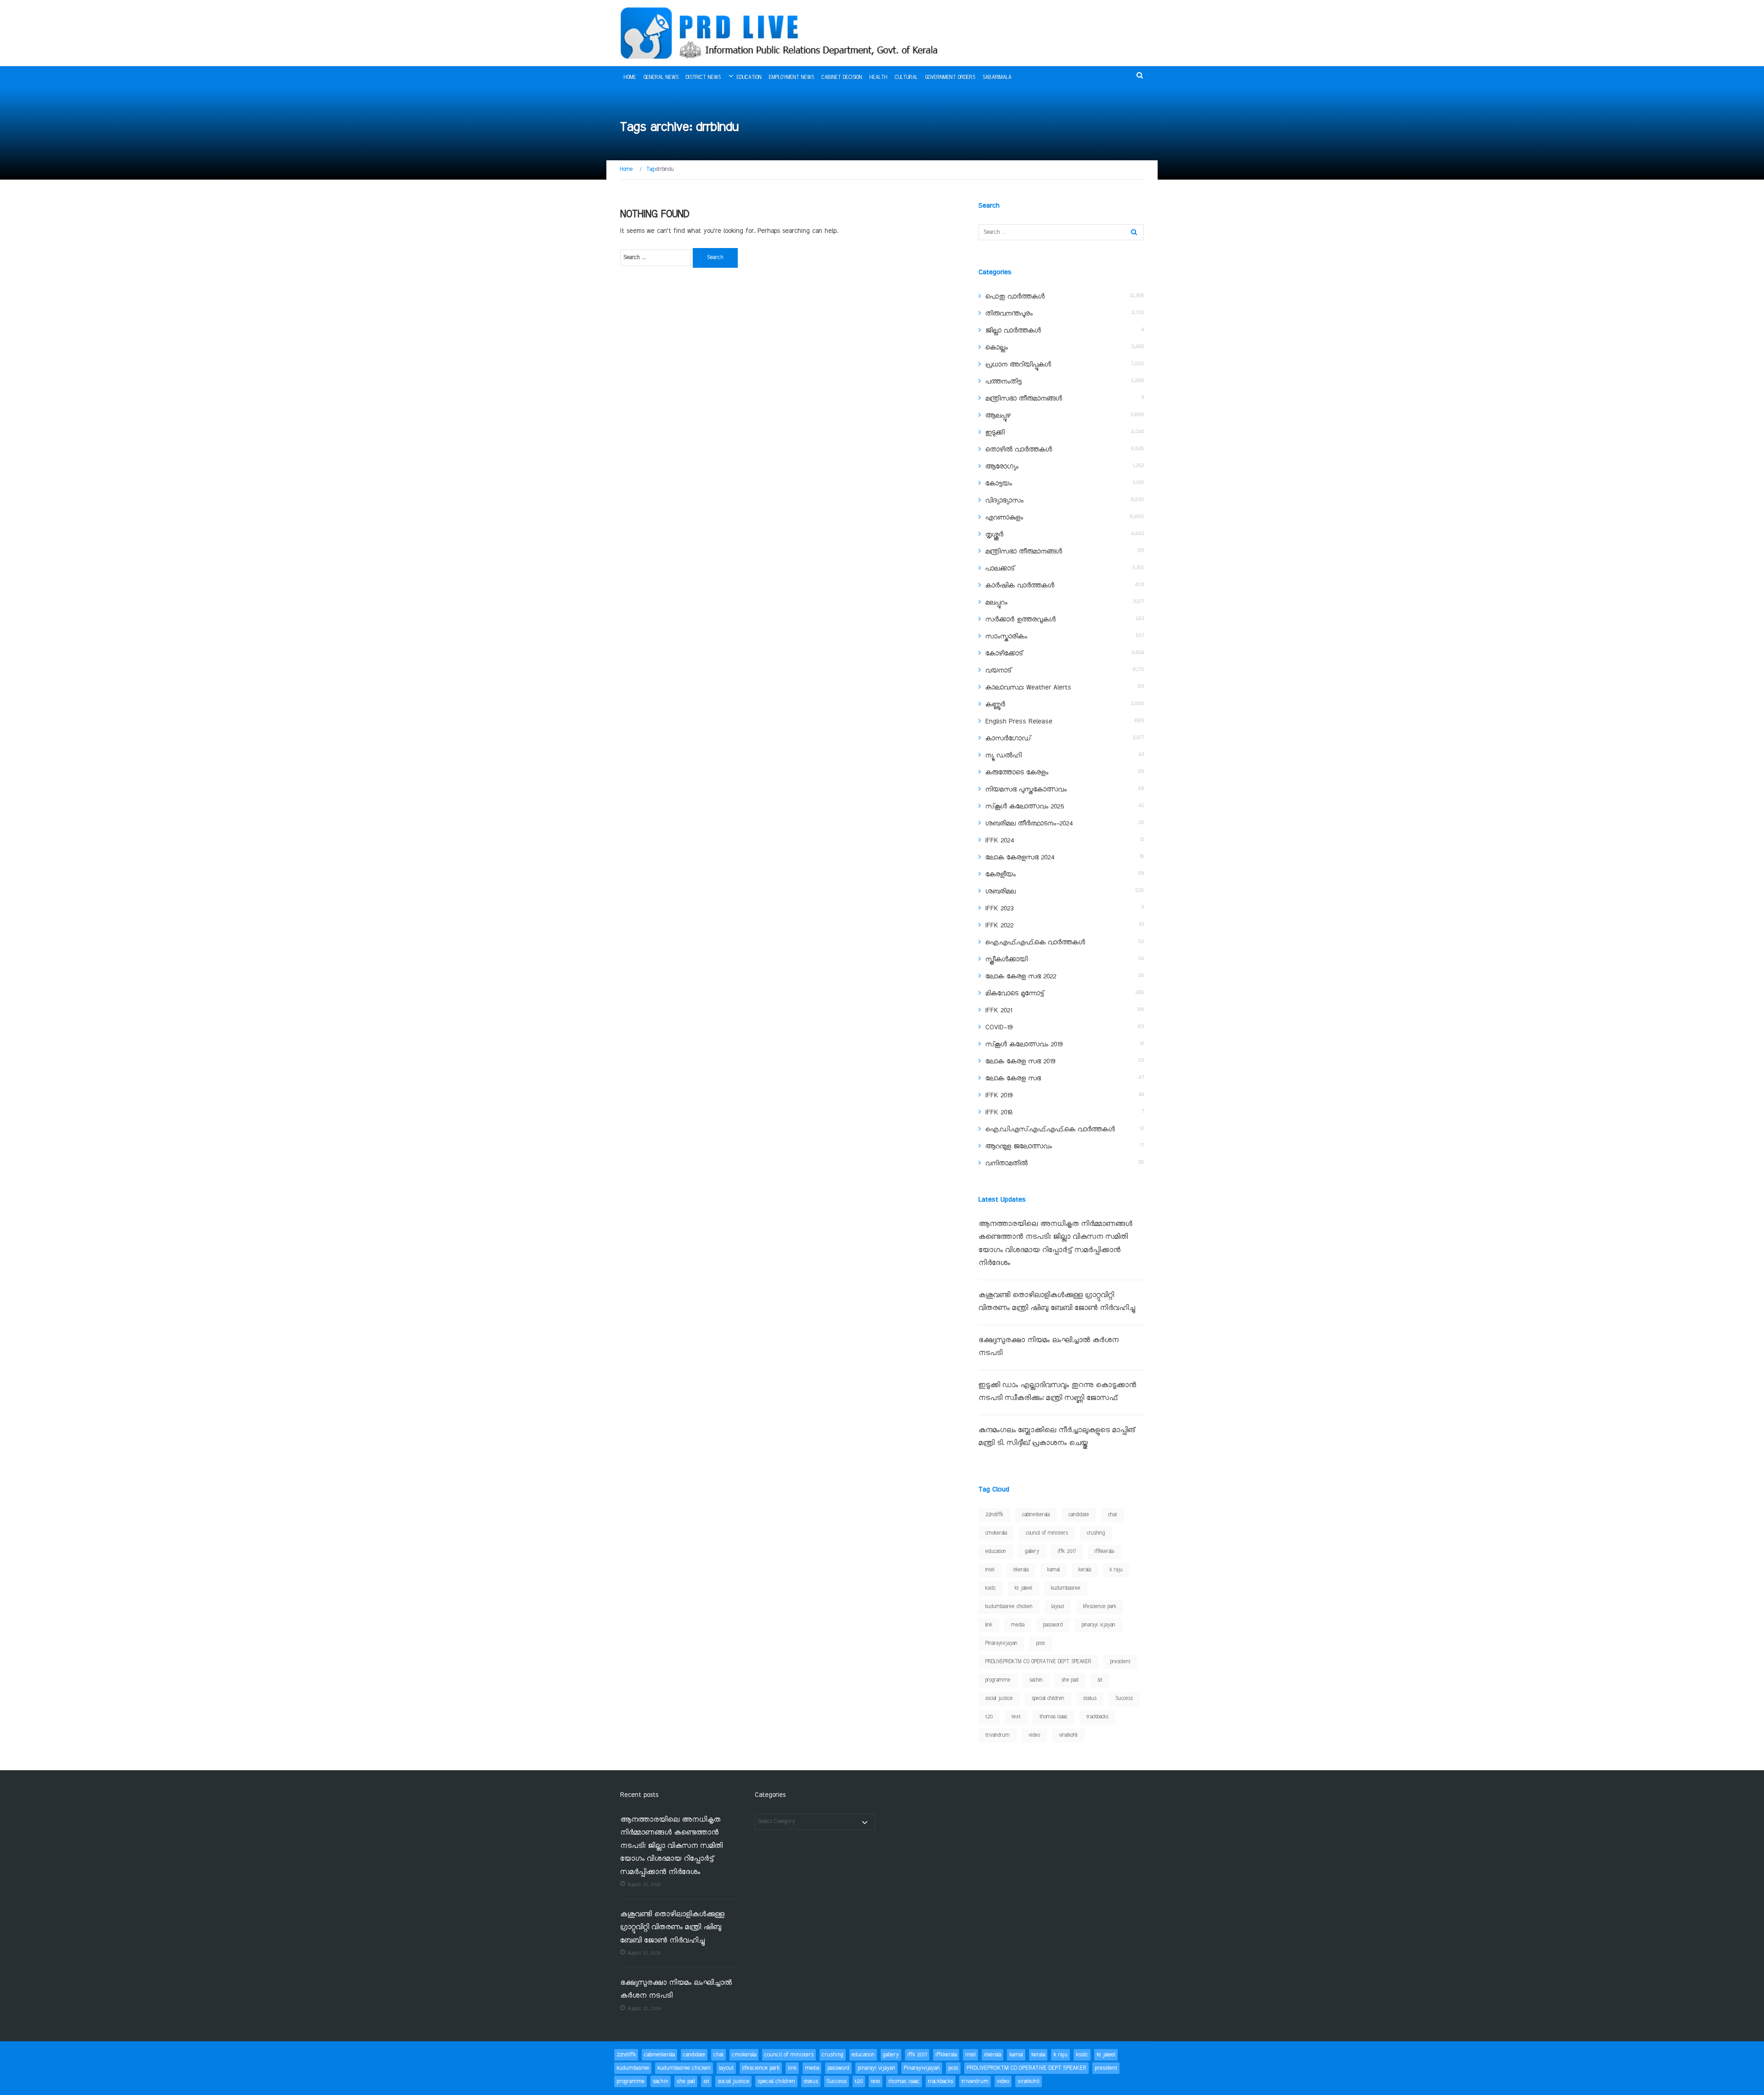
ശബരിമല (1001, 892)
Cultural (906, 78)
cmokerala (996, 1533)
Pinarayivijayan (1001, 1643)
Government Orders (950, 78)
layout (1058, 1607)
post (1041, 1643)
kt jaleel (1023, 1588)
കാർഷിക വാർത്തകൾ (1020, 586)
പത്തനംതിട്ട (1004, 382)
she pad (1070, 1680)
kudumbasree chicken (1009, 1607)
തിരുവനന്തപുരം (1009, 314)
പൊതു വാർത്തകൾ (1015, 297)
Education (749, 78)
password (1053, 1625)
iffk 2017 (1067, 1552)
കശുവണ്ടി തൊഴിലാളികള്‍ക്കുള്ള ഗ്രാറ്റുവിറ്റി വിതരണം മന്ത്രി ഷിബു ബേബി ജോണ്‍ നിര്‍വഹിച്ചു (672, 1928)
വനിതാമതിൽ (1006, 1163)
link (989, 1625)
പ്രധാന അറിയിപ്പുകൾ (1018, 365)
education (996, 1552)
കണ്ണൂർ (995, 705)
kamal (1054, 1570)
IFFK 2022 (999, 926)
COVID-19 (999, 1028)
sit (1100, 1680)
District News (703, 78)
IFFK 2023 (999, 909)
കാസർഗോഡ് (1008, 739)
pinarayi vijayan (1099, 1625)
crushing (1096, 1533)
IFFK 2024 (1000, 841)
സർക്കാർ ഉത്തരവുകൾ (1021, 620)
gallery (1032, 1552)
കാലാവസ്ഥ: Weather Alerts (1028, 688)
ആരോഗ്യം (1002, 467)
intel (990, 1570)
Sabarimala (997, 78)
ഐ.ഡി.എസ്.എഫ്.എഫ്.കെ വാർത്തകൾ (1050, 1129)
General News (661, 78)
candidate (1079, 1515)
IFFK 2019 (999, 1095)
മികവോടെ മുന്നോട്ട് (1015, 994)
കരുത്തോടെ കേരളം (1017, 773)
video (1034, 1735)
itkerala (1021, 1570)
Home (630, 78)
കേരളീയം (1001, 875)
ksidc (991, 1588)
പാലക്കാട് (1000, 569)
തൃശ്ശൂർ (994, 535)
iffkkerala (1104, 1552)
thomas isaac (1054, 1717)
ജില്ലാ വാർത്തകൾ (1013, 331)
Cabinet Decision (842, 78)
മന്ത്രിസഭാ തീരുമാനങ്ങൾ (1024, 399)
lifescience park (1100, 1607)
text (1016, 1717)
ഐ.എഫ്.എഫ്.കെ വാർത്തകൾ (1035, 943)
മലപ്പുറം (996, 603)
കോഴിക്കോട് (1004, 654)
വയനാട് (998, 671)
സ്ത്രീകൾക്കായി (1006, 960)
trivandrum (998, 1735)
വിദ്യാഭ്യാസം (1004, 501)
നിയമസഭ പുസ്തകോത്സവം (1026, 790)
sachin (1036, 1680)
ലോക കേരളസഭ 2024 (1020, 858)
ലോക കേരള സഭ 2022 (1021, 977)
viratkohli (1068, 1735)
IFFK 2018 (999, 1112)
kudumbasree (1066, 1588)
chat (1113, 1515)
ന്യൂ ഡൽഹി (1004, 756)
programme (998, 1680)
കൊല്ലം (997, 348)
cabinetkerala (1036, 1515)
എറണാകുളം (1004, 518)
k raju (1116, 1570)
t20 (989, 1717)
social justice (999, 1699)
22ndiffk (994, 1515)
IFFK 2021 (999, 1011)
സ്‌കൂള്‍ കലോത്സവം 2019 (1024, 1045)
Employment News (792, 78)
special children (1048, 1699)
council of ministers (1047, 1533)
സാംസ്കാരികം (1006, 637)
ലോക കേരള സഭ (1013, 1079)
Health (879, 78)
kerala (1085, 1570)
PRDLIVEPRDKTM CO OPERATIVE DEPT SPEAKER (1038, 1662)
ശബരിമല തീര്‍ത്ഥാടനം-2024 (1029, 824)
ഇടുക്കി (995, 433)
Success (1124, 1699)
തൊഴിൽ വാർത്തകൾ (1019, 450)
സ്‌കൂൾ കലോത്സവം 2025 (1025, 807)
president (1120, 1662)
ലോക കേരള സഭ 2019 (1020, 1062)
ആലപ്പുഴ (998, 416)
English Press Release (1019, 722)
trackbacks (1097, 1717)
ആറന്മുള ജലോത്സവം (1019, 1146)
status (1090, 1699)
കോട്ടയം (999, 484)
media (1018, 1625)
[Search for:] (656, 258)
